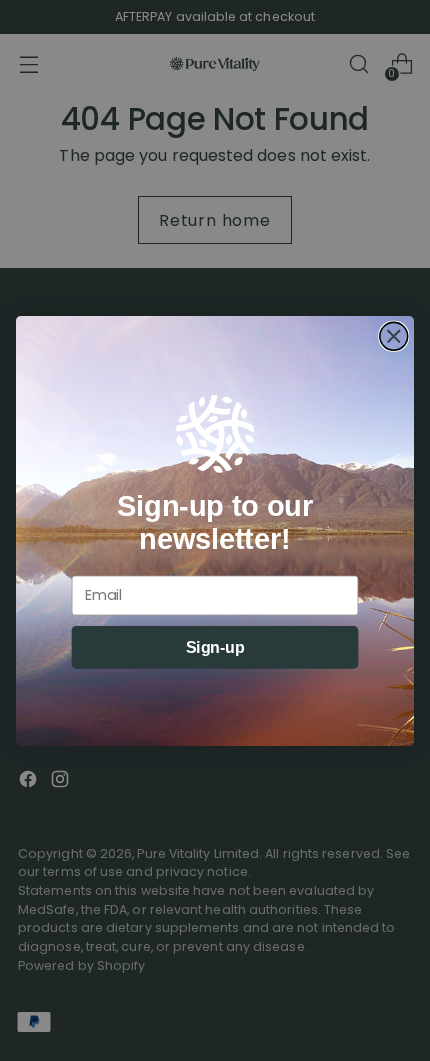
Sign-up (215, 647)
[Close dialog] (394, 336)
